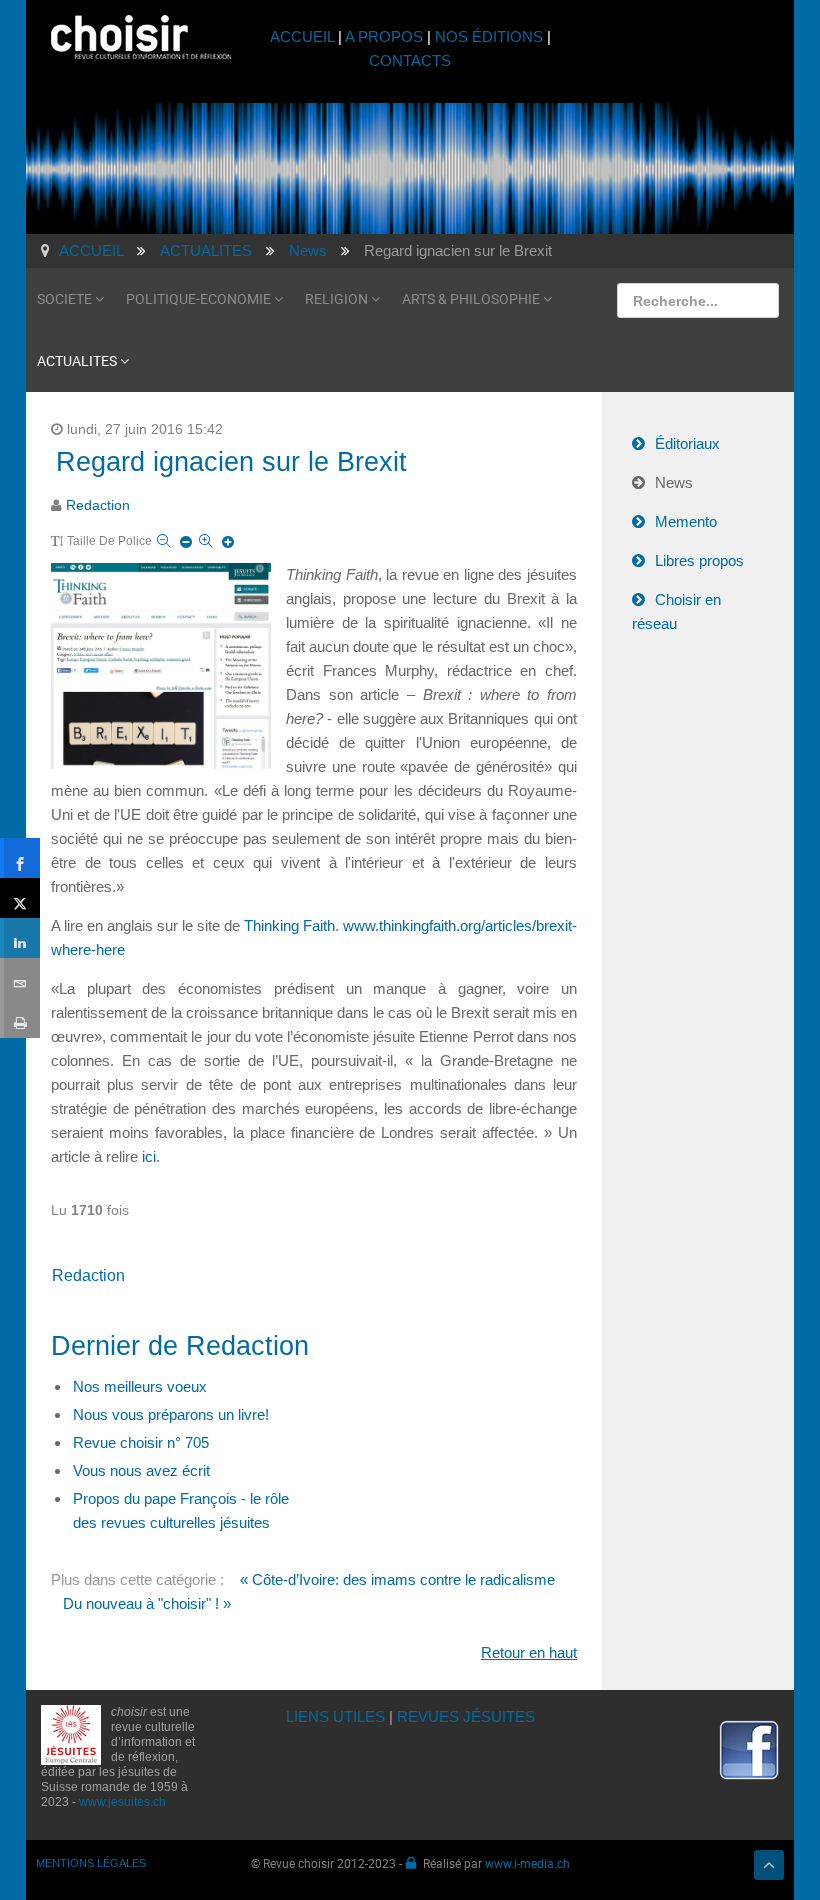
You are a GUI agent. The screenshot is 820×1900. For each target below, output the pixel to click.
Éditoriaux (687, 443)
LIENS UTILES (335, 1716)
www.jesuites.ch (122, 1802)
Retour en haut (529, 1652)
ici (147, 1156)
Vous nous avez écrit (141, 1470)
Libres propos (699, 560)
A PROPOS (384, 36)
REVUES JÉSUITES (466, 1716)
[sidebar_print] (20, 1018)
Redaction (98, 505)
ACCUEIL (304, 36)
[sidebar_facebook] (20, 858)
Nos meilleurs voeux (140, 1386)
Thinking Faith (289, 925)
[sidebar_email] (20, 978)
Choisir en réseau (676, 611)
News (674, 482)
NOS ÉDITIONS (489, 36)
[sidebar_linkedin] (20, 938)
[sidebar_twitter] (20, 898)
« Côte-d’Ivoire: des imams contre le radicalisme (397, 1579)
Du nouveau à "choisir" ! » (147, 1603)
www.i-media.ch (527, 1863)
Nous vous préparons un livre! (171, 1414)
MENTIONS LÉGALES (91, 1863)
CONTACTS (410, 60)
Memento (686, 521)
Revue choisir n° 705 (141, 1442)
